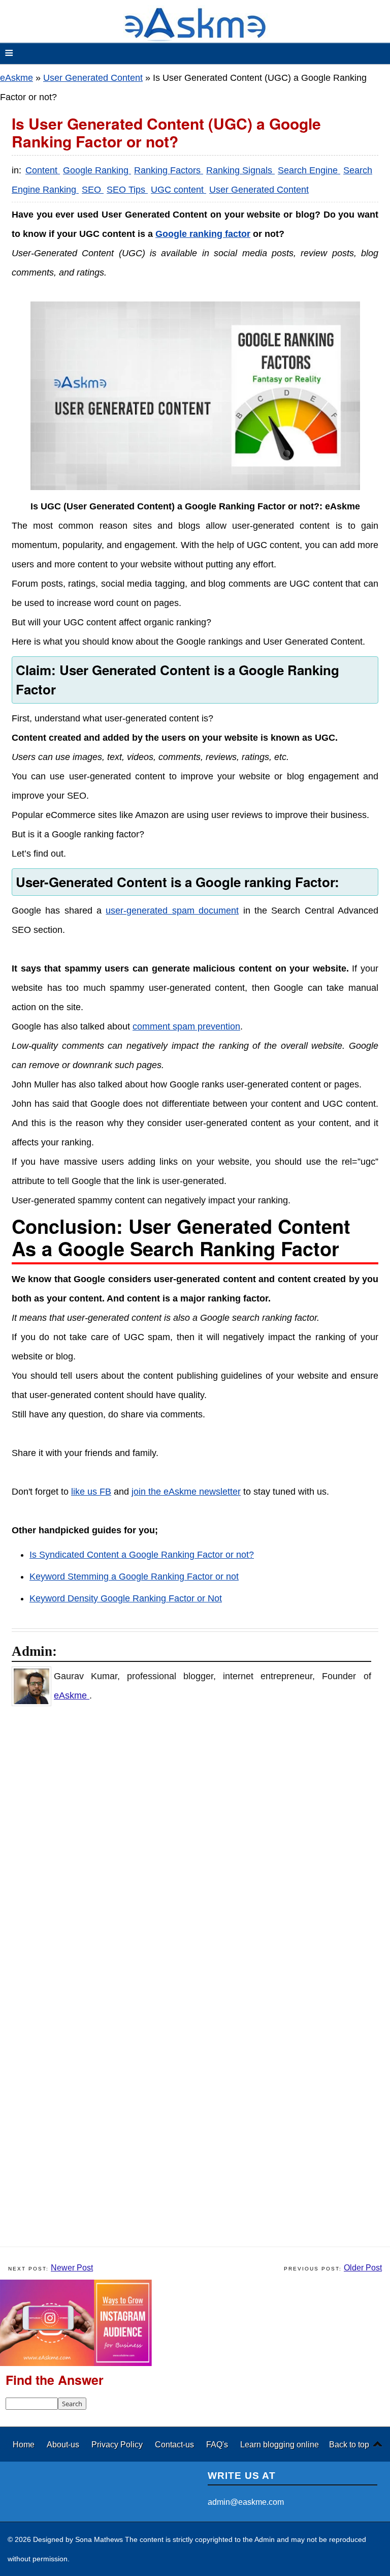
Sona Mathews (99, 2539)
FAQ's (218, 2444)
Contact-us (175, 2444)
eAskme (17, 78)
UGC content (178, 190)
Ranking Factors (169, 170)
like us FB (91, 1492)
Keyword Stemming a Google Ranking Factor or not (134, 1577)
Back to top (349, 2444)
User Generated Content (93, 78)
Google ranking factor (203, 234)
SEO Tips (127, 190)
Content (43, 170)
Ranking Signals (240, 170)
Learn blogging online (280, 2444)
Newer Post (72, 2268)
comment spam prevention (186, 1026)
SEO (93, 190)
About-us (64, 2444)
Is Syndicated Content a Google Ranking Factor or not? (142, 1555)
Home (25, 2444)
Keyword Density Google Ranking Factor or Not (126, 1598)
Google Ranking (97, 170)
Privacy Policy (118, 2444)
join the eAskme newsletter (186, 1492)
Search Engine (309, 170)
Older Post (363, 2268)
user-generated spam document (172, 911)
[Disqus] (200, 1846)
